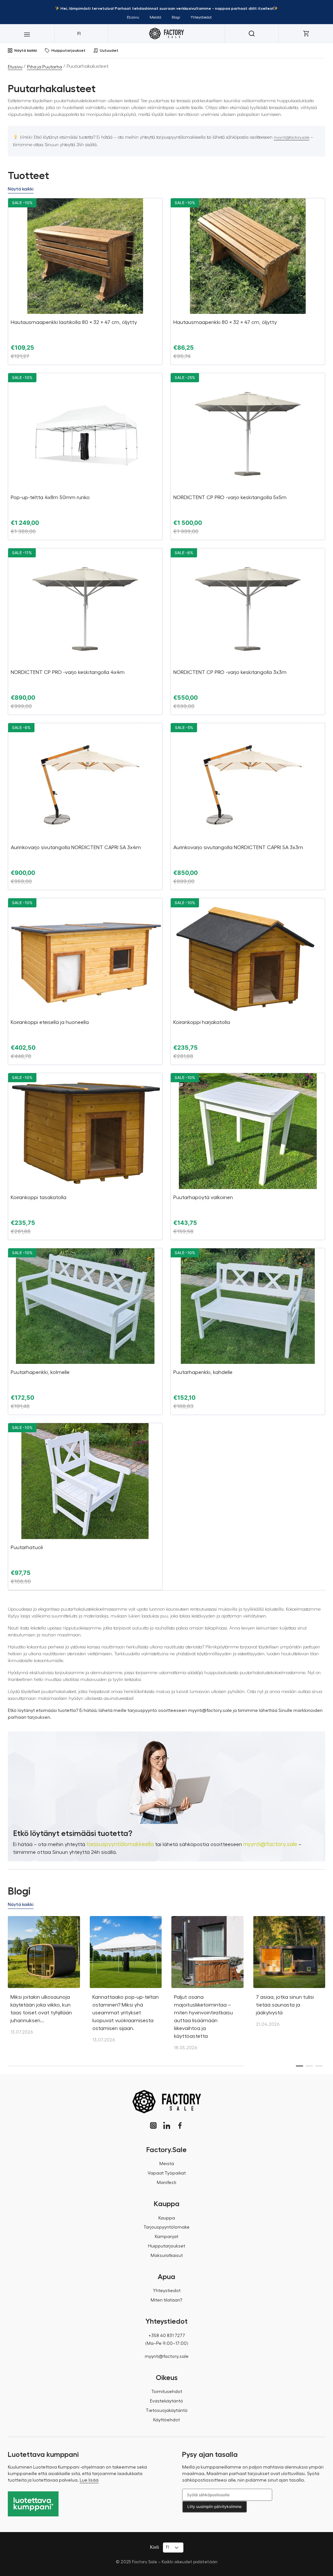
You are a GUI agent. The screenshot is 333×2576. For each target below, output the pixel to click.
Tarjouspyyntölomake (166, 2227)
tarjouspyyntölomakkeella (120, 1844)
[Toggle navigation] (27, 34)
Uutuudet (109, 50)
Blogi (176, 17)
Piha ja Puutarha (45, 67)
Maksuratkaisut (167, 2256)
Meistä (155, 17)
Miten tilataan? (166, 2300)
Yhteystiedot (201, 17)
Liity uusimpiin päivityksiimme (214, 2506)
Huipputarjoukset (68, 50)
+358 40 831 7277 (167, 2336)
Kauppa (167, 2218)
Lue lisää (89, 2480)
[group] (44, 1979)
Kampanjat (166, 2237)
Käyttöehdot (166, 2420)
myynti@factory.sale (292, 137)
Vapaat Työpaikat (167, 2173)
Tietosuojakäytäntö (167, 2411)
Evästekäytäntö (166, 2401)
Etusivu (133, 17)
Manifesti (166, 2183)
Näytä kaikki (26, 50)
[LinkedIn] (167, 2126)
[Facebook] (180, 2126)
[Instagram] (153, 2126)
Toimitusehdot (167, 2392)
